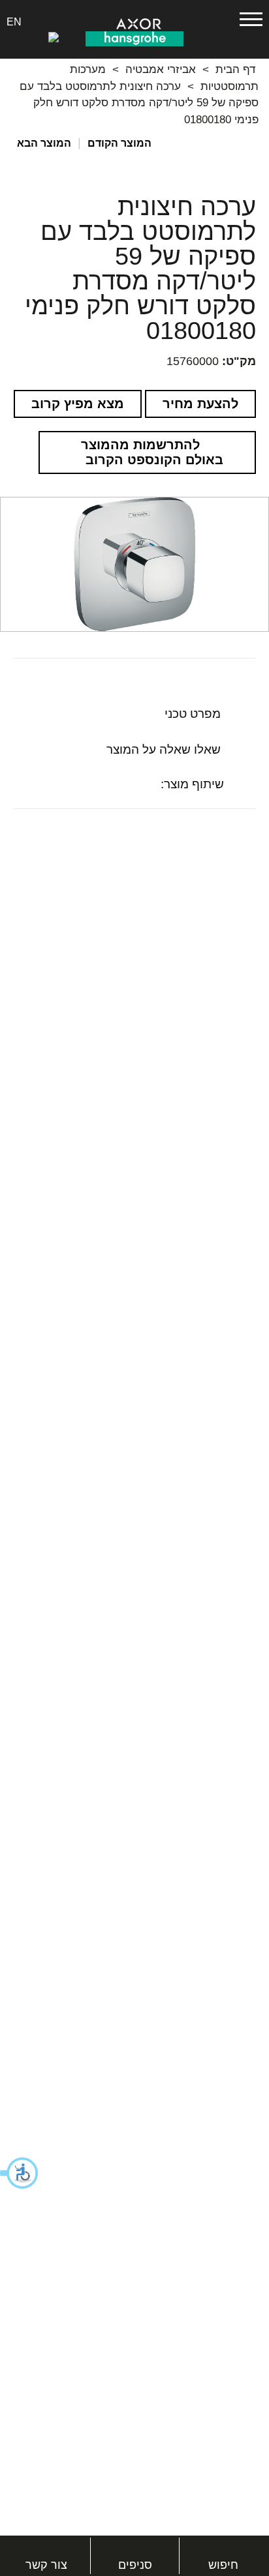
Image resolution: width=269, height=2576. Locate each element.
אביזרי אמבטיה (161, 69)
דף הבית (235, 69)
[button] (20, 2173)
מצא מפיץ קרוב (78, 404)
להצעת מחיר (200, 404)
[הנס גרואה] (134, 38)
